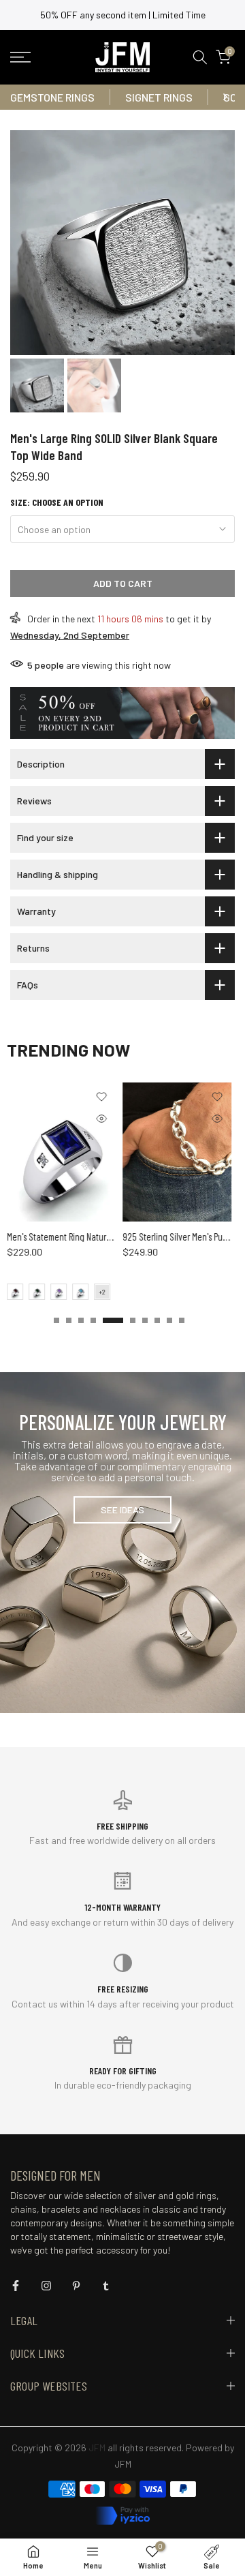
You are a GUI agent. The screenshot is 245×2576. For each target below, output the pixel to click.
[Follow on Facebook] (16, 2286)
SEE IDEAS (122, 1510)
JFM (123, 2464)
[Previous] (20, 97)
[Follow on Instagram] (46, 2286)
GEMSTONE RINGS (52, 97)
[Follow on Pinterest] (76, 2286)
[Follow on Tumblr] (106, 2286)
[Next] (225, 97)
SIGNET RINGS (159, 97)
